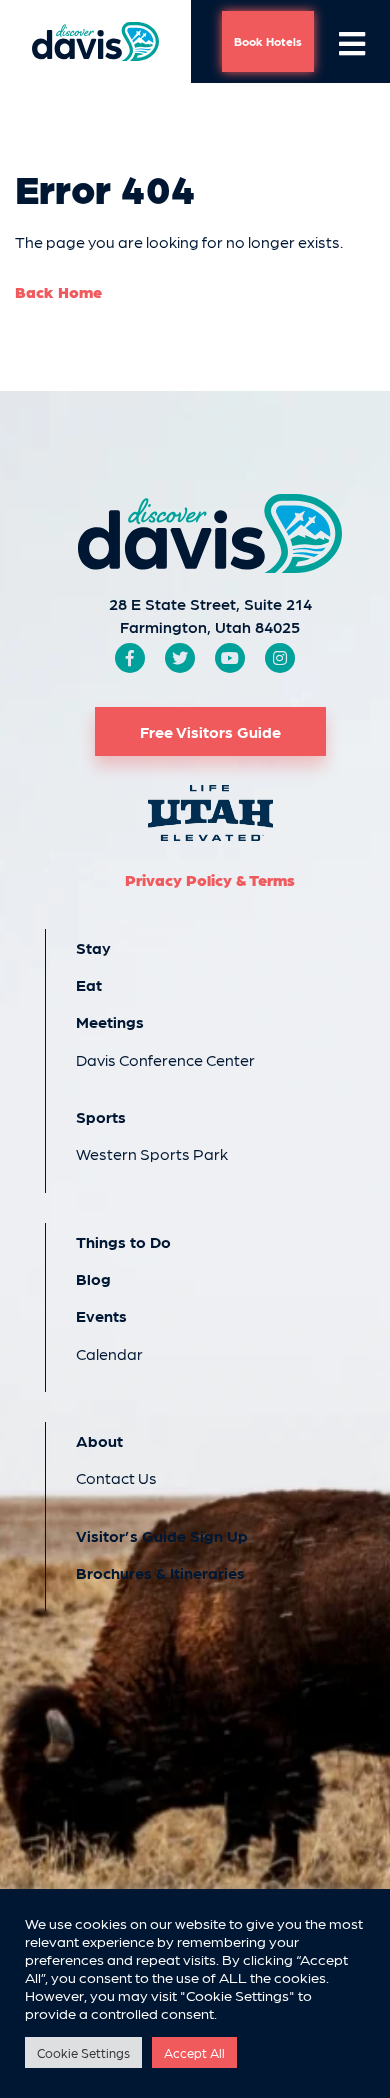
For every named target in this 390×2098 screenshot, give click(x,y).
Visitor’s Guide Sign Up (162, 1535)
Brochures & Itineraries (160, 1572)
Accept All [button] (194, 2052)
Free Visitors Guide (210, 731)
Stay (93, 947)
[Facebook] (130, 657)
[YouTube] (230, 657)
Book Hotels (268, 41)
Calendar (109, 1353)
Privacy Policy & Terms (210, 879)
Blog (93, 1278)
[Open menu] (352, 42)
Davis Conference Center (165, 1059)
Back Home (58, 291)
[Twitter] (180, 657)
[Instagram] (280, 657)
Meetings (110, 1021)
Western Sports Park (152, 1153)
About (99, 1440)
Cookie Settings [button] (83, 2052)
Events (101, 1315)
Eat (89, 984)
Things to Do (123, 1241)
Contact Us (116, 1477)
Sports (101, 1116)
